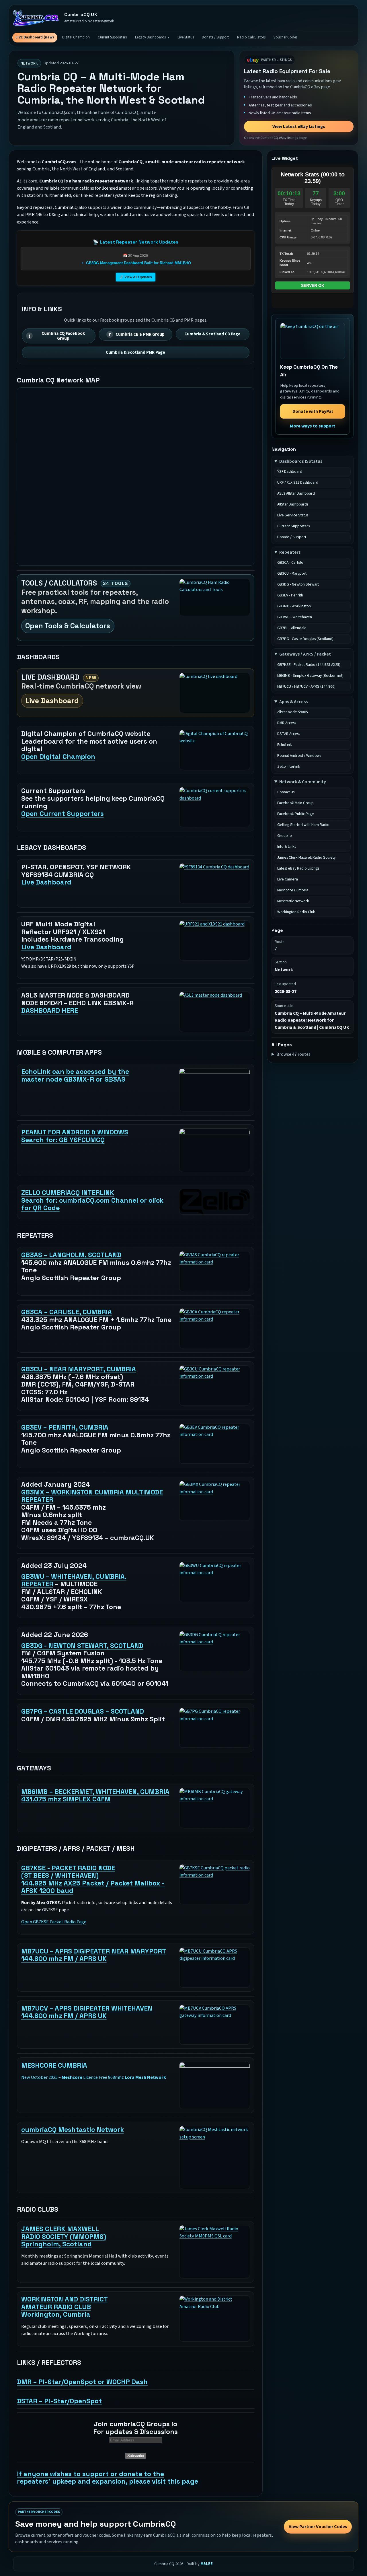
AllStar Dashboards (293, 504)
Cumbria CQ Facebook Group (63, 336)
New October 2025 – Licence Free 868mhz (94, 2077)
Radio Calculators (251, 37)
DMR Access (287, 723)
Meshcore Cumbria (293, 890)
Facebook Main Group (295, 803)
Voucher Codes (285, 37)
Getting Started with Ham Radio (303, 825)
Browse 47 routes (293, 1054)
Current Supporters (112, 37)
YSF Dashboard (290, 472)
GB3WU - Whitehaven (295, 617)
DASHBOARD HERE (50, 1010)
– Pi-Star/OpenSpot (59, 2401)
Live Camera (288, 879)
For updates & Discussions (135, 2428)
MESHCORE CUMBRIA (54, 2065)
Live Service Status (293, 515)
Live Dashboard (52, 701)
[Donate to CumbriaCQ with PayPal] (313, 341)
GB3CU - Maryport (292, 573)
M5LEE (207, 2564)
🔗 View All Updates (136, 277)
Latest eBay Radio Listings (298, 868)
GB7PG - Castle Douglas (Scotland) (305, 639)
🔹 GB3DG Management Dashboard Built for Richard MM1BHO (136, 263)
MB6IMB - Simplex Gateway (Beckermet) (310, 676)
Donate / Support (215, 37)
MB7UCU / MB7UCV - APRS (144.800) (306, 687)
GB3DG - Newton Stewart (298, 584)
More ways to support (313, 426)
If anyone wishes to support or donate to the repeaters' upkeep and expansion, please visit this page (108, 2478)
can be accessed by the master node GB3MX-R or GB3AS (75, 1075)
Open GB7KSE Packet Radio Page (54, 1922)
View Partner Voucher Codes (318, 2527)
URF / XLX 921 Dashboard (298, 483)
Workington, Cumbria (65, 2307)
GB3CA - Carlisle (290, 563)
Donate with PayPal (313, 411)
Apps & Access (293, 702)
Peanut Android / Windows (299, 756)
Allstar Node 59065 (293, 712)
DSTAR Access (289, 734)
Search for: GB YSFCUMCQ (75, 1136)
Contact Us (286, 792)
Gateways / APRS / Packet (305, 654)
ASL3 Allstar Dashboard (296, 493)
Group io (285, 836)
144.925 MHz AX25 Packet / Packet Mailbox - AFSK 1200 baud (93, 1879)
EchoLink (285, 745)
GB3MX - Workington (294, 606)
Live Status (186, 37)
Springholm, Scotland (64, 2236)
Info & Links (287, 847)
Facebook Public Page (296, 814)
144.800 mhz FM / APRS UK (94, 1955)
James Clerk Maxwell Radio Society (306, 858)
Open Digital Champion (58, 757)
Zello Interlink (289, 767)
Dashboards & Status (301, 461)
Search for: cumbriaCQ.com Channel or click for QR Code (92, 1200)
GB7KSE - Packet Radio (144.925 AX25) (309, 665)
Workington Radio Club (296, 912)
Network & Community (303, 782)
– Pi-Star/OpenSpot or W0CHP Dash (82, 2382)
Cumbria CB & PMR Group (140, 334)
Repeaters (290, 552)
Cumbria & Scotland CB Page (212, 334)
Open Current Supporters (63, 814)
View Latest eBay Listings (299, 127)
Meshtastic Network (293, 901)
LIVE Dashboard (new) (35, 37)
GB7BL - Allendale (292, 628)
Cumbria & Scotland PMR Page (135, 352)
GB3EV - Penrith (290, 595)
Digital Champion (76, 37)
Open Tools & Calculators (68, 626)
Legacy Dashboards (150, 37)
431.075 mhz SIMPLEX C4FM (95, 1796)
